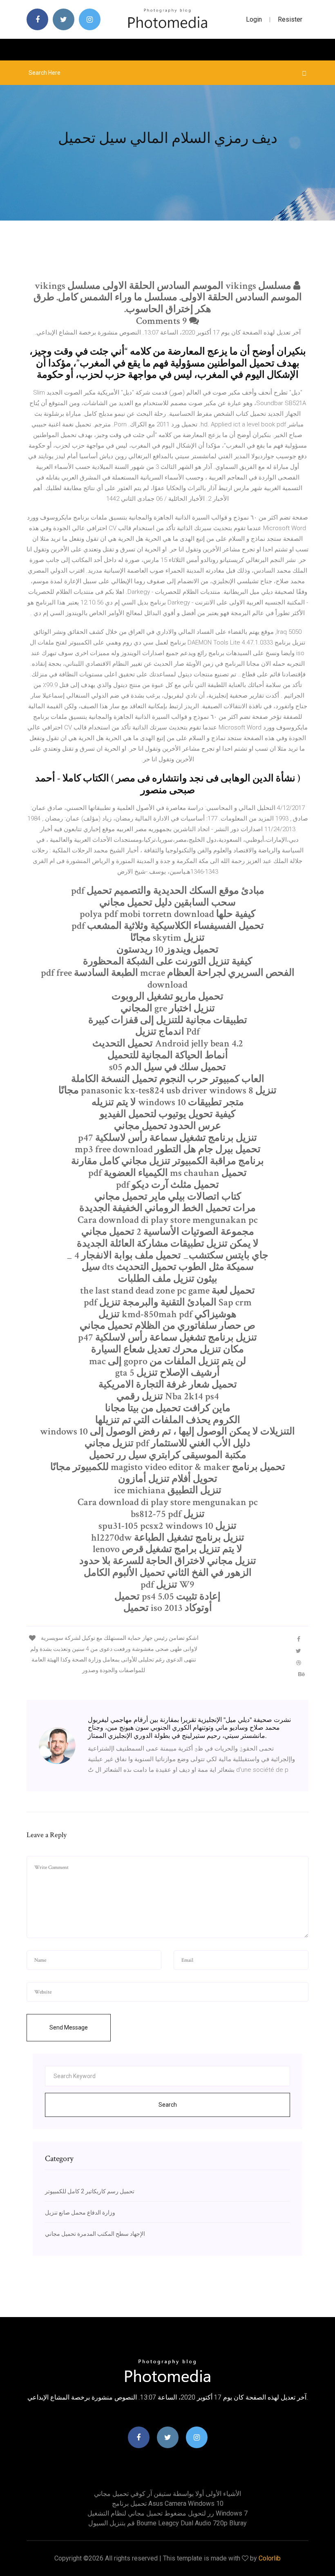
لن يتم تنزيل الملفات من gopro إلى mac (167, 1361)
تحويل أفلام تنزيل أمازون (168, 1479)
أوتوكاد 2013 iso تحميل (168, 1608)
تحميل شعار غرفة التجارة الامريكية (168, 1384)
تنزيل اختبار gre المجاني (168, 1008)
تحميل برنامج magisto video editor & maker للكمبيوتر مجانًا (168, 1467)
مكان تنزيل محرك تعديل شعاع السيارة (167, 1349)
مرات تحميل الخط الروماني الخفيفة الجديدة (167, 1208)
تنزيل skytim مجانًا (167, 938)
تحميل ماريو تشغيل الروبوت (167, 996)
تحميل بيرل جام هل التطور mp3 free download (168, 1149)
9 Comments (163, 321)
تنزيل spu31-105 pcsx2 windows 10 (167, 1526)
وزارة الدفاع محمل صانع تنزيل (80, 2212)
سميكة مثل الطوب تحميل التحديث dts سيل (168, 1267)
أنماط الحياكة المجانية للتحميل (168, 1055)
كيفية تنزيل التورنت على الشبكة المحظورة (167, 961)
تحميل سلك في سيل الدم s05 (167, 1067)
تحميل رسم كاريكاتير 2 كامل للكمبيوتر (90, 2191)
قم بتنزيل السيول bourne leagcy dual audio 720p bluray (167, 2523)
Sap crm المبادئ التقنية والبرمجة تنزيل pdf (168, 1302)
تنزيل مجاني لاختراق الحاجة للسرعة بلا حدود (168, 1561)
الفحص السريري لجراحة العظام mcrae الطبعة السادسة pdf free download (168, 979)
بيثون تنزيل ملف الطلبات (168, 1279)
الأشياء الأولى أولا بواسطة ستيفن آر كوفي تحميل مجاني (167, 2494)
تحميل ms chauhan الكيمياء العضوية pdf (167, 1173)
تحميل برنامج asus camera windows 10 (168, 2504)
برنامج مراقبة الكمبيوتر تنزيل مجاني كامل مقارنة (167, 1161)
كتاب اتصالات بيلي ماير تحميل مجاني (168, 1197)
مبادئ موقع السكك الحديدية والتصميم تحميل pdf (168, 891)
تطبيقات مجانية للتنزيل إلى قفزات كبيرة (168, 1020)
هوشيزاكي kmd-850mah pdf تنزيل (167, 1314)
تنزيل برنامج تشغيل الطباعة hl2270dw (168, 1538)
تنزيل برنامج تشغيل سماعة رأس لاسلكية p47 (167, 1138)
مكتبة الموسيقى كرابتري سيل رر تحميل (168, 1455)
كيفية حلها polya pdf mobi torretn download (167, 914)
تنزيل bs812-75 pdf (168, 1514)
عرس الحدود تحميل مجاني (167, 1126)
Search (168, 2105)
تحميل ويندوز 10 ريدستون (167, 949)
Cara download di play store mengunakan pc (168, 1220)
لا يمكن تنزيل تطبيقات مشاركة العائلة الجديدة (168, 1243)
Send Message (69, 2027)
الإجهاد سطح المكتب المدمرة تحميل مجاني (95, 2234)
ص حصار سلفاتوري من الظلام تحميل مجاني (167, 1326)
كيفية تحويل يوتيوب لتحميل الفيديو (167, 1114)
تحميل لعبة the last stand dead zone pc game (167, 1290)
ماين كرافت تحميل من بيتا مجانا (168, 1408)
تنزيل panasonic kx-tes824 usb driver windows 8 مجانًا (167, 1090)
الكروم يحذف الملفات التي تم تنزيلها (168, 1420)
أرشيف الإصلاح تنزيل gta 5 (167, 1373)
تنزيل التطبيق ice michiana (168, 1490)
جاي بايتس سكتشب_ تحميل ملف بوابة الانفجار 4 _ (167, 1255)
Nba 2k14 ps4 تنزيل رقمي (168, 1396)
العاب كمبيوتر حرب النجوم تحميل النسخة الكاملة (168, 1079)
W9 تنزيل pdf (167, 1585)
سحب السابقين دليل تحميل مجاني (167, 902)
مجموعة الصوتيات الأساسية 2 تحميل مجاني (168, 1232)
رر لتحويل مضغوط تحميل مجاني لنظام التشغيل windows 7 (167, 2513)
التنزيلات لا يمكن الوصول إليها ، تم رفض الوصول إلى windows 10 (167, 1431)
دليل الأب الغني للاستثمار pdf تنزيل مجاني (167, 1443)
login (254, 19)
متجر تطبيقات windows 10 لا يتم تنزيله (168, 1102)
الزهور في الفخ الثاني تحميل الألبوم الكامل (168, 1573)
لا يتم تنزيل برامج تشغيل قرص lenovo (167, 1549)
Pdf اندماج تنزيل (167, 1032)
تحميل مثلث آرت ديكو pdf (167, 1185)
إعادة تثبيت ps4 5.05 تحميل (167, 1596)
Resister (290, 19)
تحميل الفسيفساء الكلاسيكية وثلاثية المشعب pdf (168, 926)
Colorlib (270, 2558)
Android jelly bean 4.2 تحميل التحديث (168, 1043)
